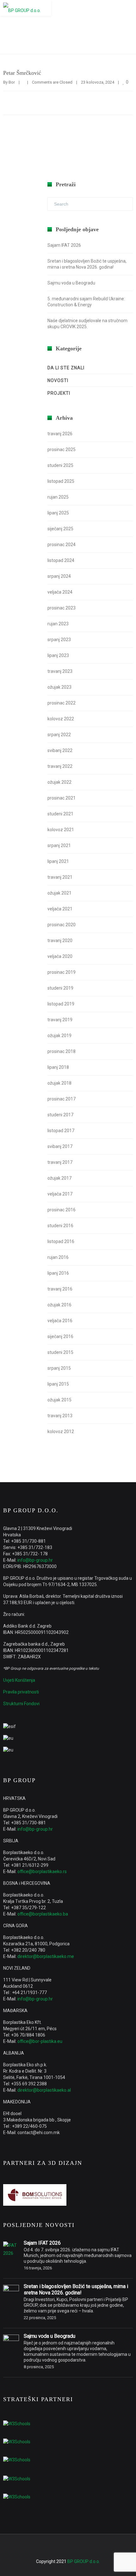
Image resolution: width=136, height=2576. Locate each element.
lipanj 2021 (58, 861)
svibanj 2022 (60, 750)
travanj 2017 (60, 1162)
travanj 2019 (60, 1020)
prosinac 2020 (62, 925)
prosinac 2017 (62, 1099)
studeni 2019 (60, 988)
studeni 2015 (60, 1352)
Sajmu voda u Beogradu (71, 283)
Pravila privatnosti (21, 1692)
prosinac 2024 (62, 545)
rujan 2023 (58, 624)
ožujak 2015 (59, 1400)
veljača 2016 (60, 1321)
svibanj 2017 (60, 1146)
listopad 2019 (61, 1004)
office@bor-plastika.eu (40, 2041)
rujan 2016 (58, 1257)
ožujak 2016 (59, 1305)
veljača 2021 (60, 909)
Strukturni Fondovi (21, 1704)
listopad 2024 (61, 560)
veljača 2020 (60, 956)
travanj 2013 (60, 1416)
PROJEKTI (59, 393)
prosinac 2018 (62, 1051)
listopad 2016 (61, 1241)
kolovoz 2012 (61, 1431)
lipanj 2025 (58, 513)
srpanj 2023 (59, 640)
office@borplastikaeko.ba (43, 1914)
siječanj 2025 (60, 529)
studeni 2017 (60, 1115)
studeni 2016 (60, 1226)
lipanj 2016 (58, 1273)
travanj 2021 (60, 877)
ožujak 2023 (59, 687)
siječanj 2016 (60, 1336)
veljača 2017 (60, 1194)
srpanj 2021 (59, 845)
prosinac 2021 (62, 798)
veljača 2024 (60, 592)
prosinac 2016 (62, 1210)
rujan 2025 (58, 497)
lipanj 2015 (58, 1384)
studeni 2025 (60, 465)
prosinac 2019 (62, 972)
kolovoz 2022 (61, 719)
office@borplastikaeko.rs (42, 1871)
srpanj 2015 (59, 1368)
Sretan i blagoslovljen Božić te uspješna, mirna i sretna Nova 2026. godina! (76, 2289)
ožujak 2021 (59, 893)
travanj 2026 (60, 434)
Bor (12, 82)
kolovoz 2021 (61, 830)
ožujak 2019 (59, 1036)
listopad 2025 (61, 481)
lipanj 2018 (58, 1067)
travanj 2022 (60, 766)
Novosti (58, 380)
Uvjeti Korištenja (19, 1680)
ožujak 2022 (59, 782)
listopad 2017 (61, 1131)
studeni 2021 (60, 814)
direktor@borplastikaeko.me (46, 1956)
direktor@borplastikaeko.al (44, 2090)
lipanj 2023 (58, 655)
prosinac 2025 (62, 450)
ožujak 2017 (59, 1178)
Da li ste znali (66, 368)
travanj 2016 (60, 1289)
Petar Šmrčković (22, 73)
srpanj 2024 (59, 576)
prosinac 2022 (62, 703)
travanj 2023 (60, 671)
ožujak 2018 (59, 1083)
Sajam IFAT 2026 (64, 245)
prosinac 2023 (62, 608)
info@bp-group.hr (35, 1560)
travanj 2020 (60, 940)
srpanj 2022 (59, 735)
